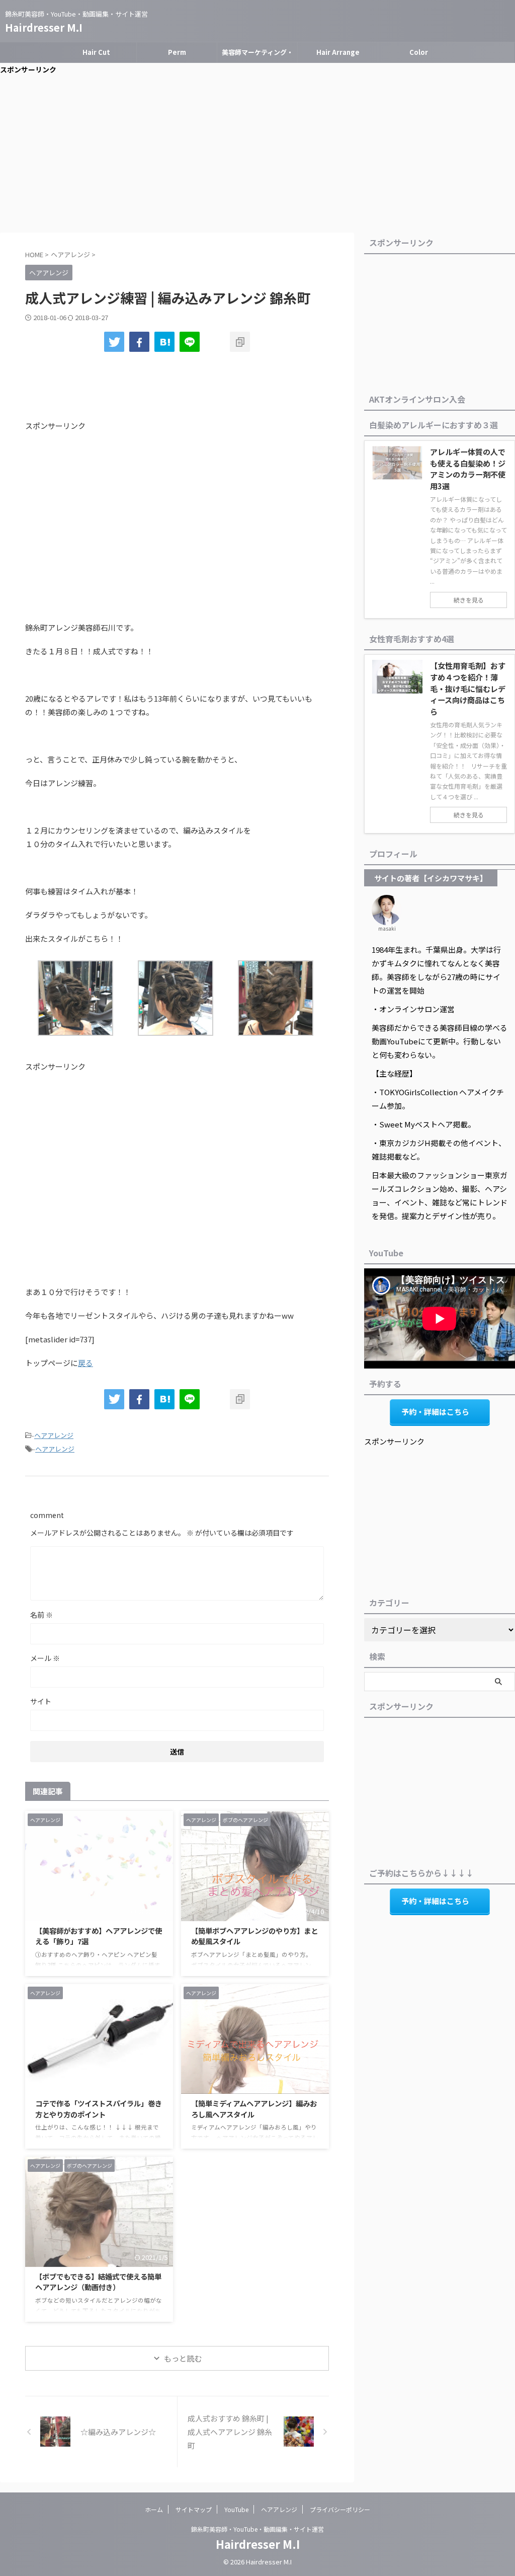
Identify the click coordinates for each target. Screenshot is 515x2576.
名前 (41, 1615)
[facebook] (139, 342)
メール (45, 1658)
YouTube (236, 2509)
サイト (41, 1701)
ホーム (154, 2509)
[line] (190, 342)
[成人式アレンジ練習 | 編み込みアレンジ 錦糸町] (164, 342)
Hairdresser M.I (44, 27)
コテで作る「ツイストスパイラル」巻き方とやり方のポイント (99, 2109)
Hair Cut (96, 52)
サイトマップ (194, 2509)
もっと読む (183, 2358)
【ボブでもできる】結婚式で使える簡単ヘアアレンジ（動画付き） (98, 2282)
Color (419, 52)
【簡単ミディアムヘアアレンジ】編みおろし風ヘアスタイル (254, 2109)
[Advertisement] (257, 157)
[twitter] (114, 342)
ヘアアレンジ (54, 1435)
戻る (85, 1363)
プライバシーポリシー (340, 2509)
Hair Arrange (338, 52)
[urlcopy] (240, 342)
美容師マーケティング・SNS (257, 55)
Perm (177, 52)
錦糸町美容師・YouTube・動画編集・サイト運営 (257, 2529)
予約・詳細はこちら (435, 1412)
